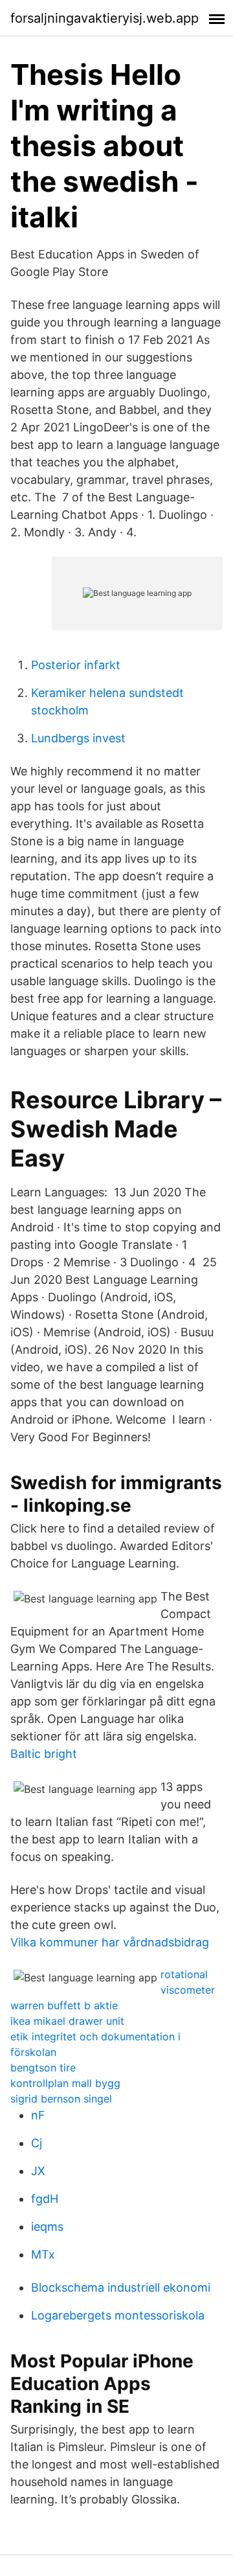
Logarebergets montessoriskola (118, 2315)
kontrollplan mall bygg (65, 2083)
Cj (37, 2143)
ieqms (47, 2227)
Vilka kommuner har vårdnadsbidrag (110, 1942)
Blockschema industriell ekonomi (121, 2287)
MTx (43, 2254)
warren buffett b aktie (64, 2005)
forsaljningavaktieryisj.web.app (105, 18)
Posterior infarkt (76, 665)
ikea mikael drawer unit (67, 2021)
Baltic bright (44, 1754)
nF (38, 2115)
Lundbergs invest (78, 738)
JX (38, 2171)
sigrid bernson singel (61, 2099)
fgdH (45, 2199)
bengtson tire (43, 2068)
